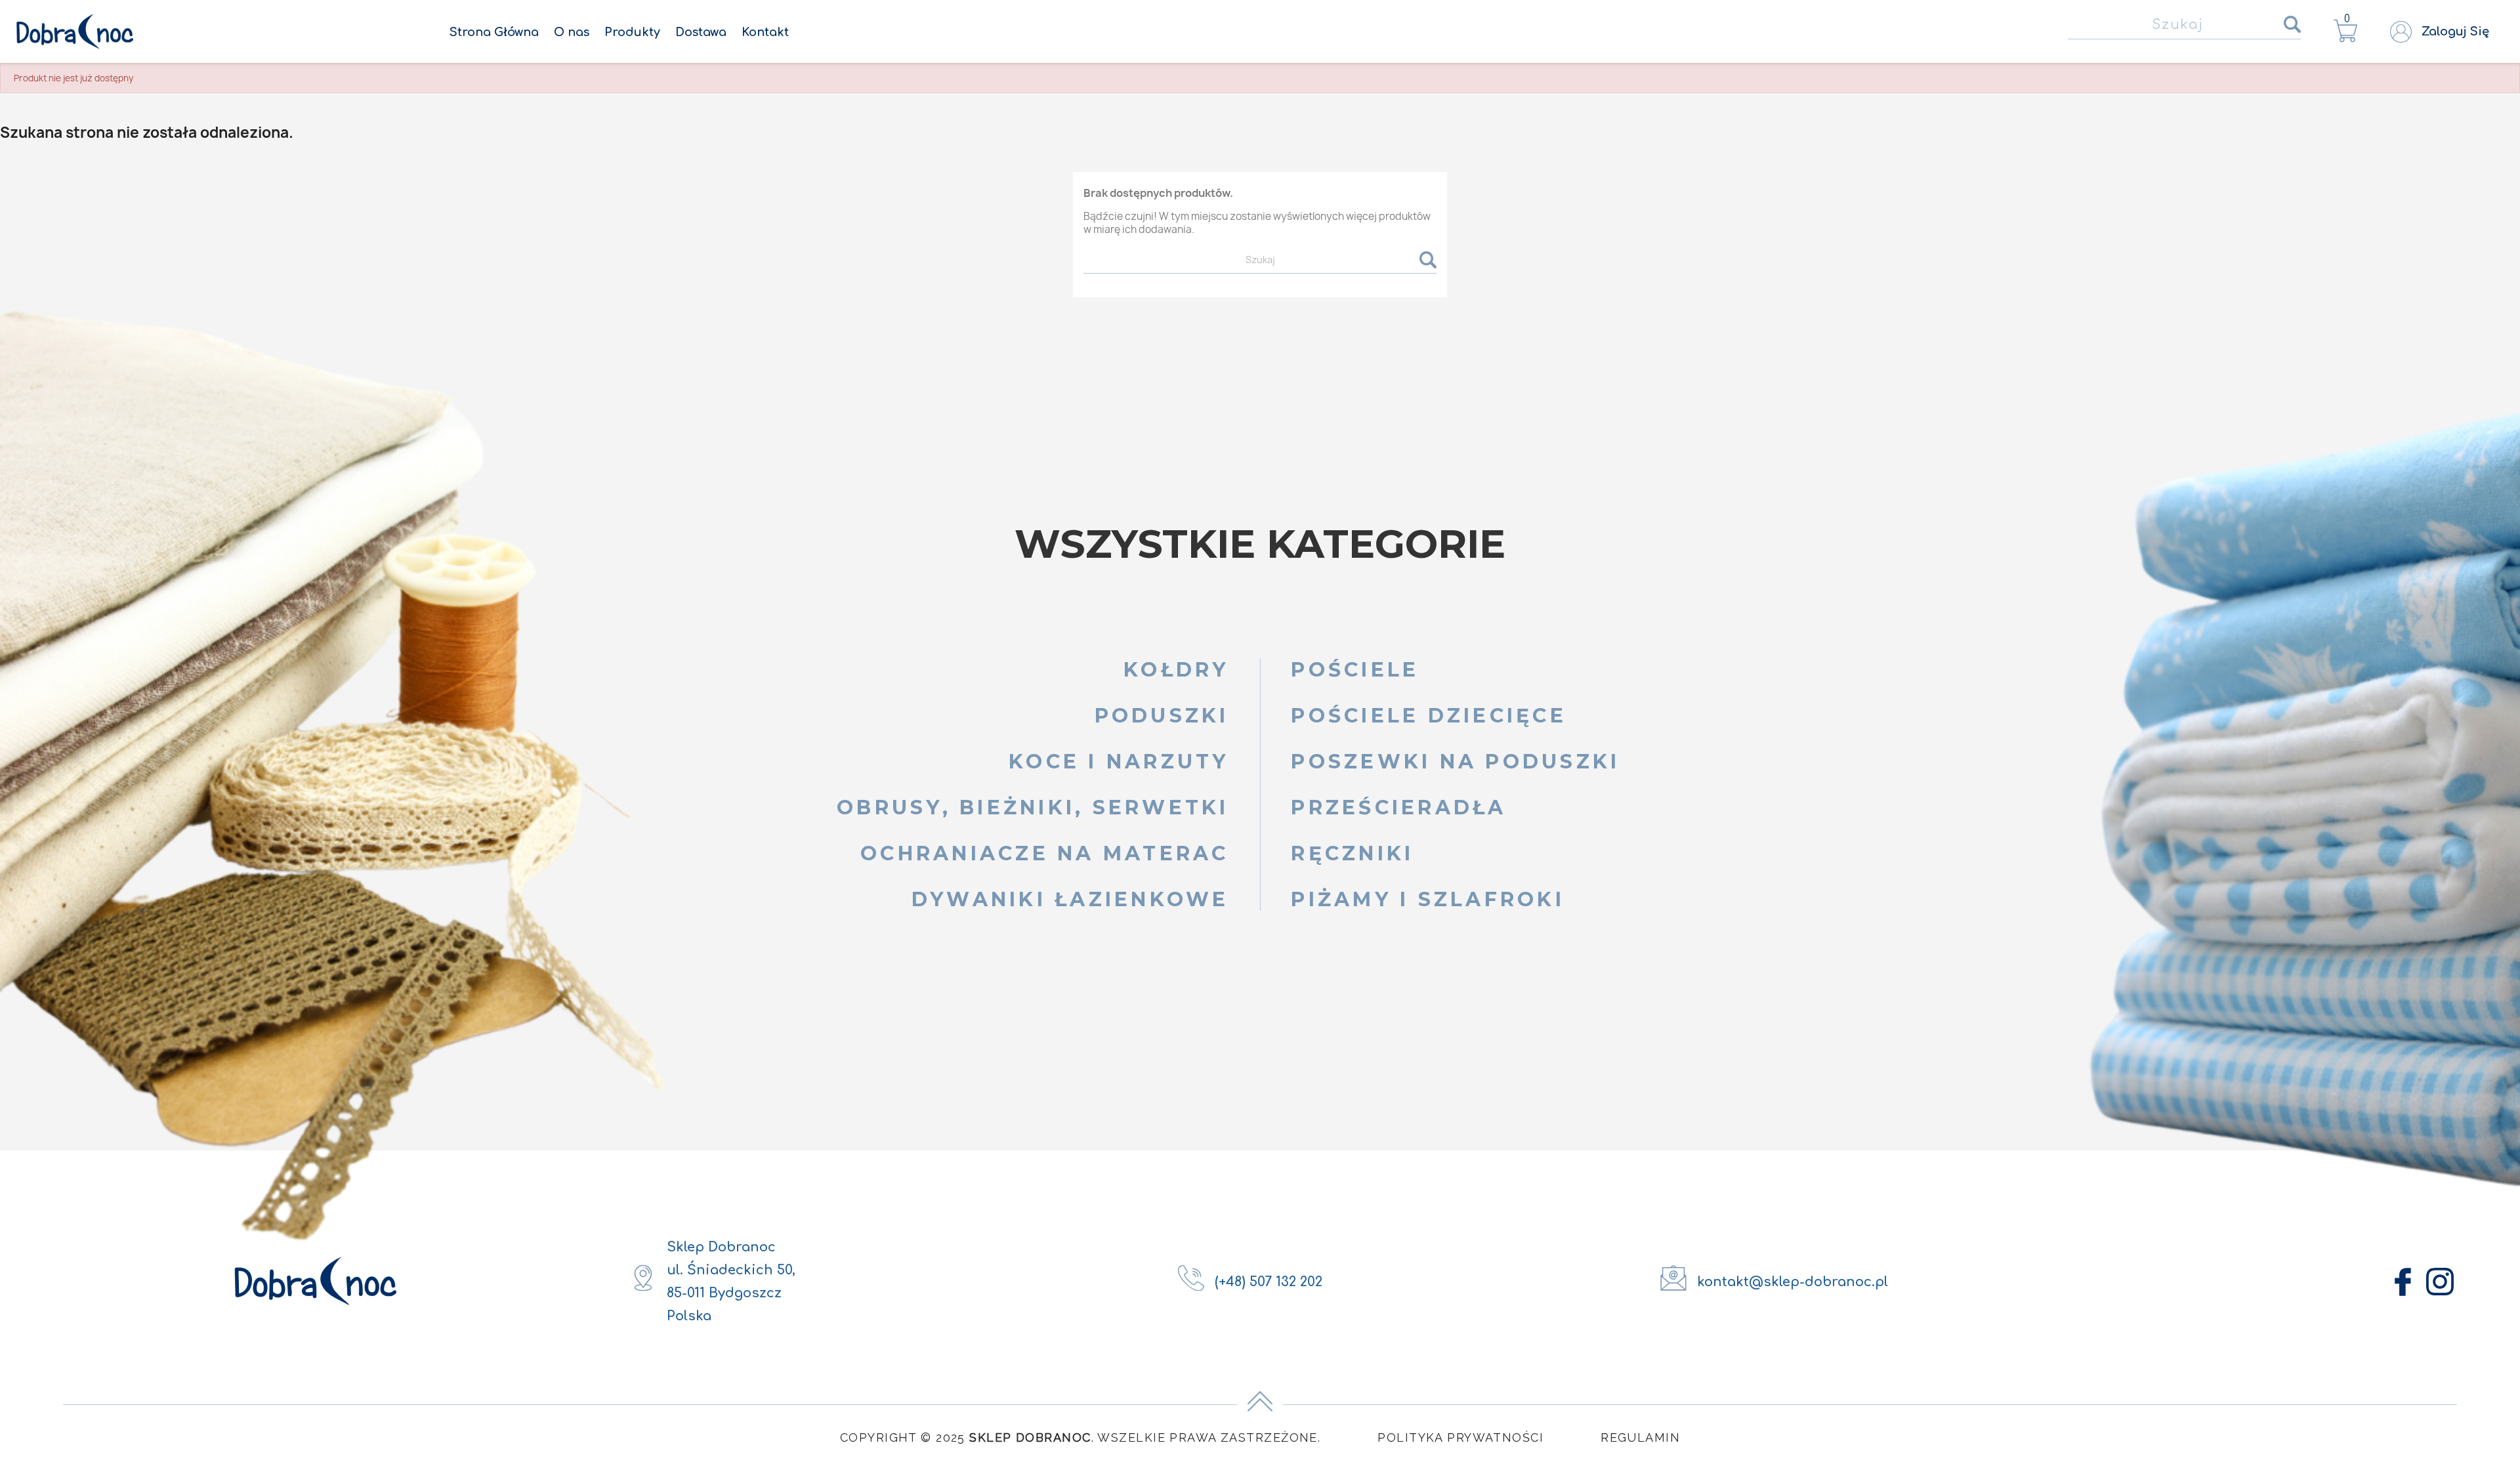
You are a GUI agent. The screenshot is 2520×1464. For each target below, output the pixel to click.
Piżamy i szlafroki (1428, 899)
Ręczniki (1352, 853)
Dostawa (701, 32)
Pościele (1355, 670)
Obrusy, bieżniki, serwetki (1033, 807)
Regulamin (1640, 1437)
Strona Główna (494, 32)
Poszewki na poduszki (1455, 762)
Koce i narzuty (1119, 762)
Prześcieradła (1398, 807)
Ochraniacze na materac (1045, 853)
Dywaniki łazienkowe (1070, 899)
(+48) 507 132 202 (1269, 1282)
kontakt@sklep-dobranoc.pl (1793, 1282)
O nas (572, 32)
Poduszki (1162, 716)
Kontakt (765, 32)
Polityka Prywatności (1460, 1437)
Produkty (632, 32)
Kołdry (1176, 670)
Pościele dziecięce (1429, 716)
